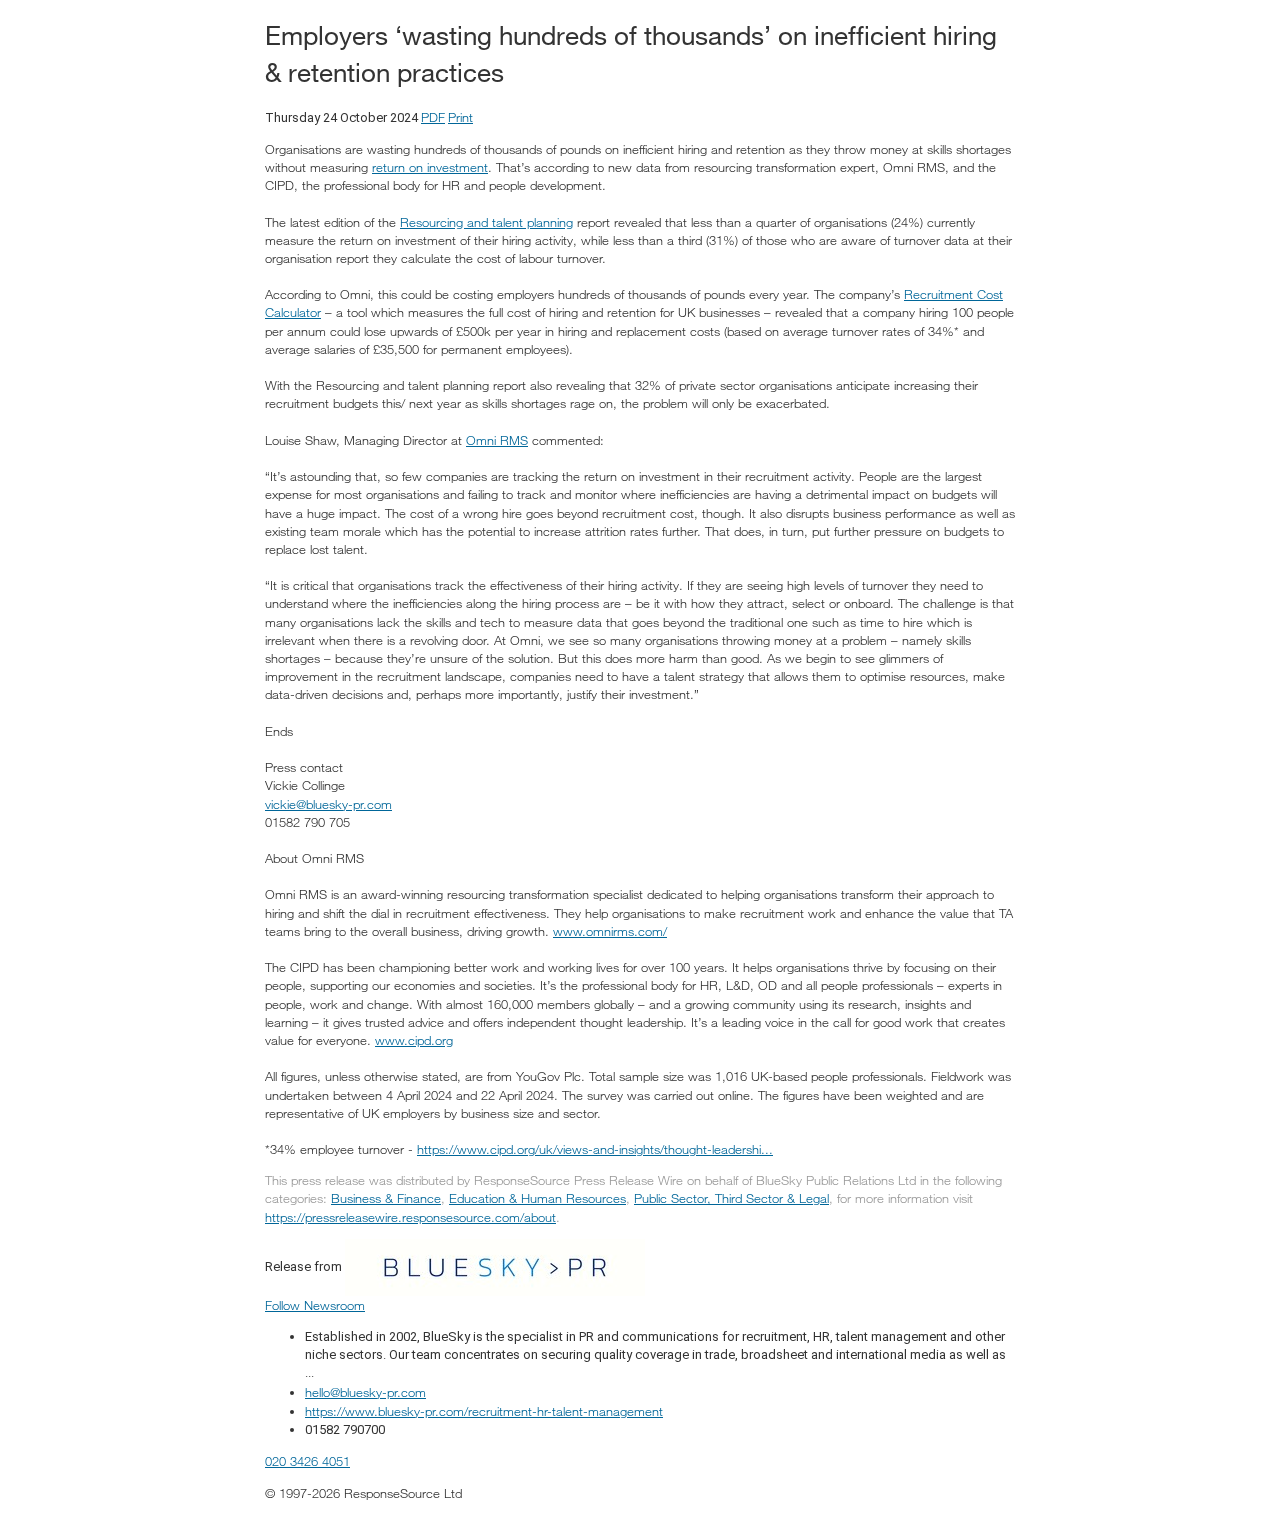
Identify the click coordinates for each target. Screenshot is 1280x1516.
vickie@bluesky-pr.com (328, 804)
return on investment (430, 167)
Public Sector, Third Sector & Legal (731, 1198)
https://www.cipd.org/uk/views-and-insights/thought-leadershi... (595, 1149)
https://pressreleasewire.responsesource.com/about (410, 1217)
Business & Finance (386, 1198)
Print (460, 117)
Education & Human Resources (537, 1198)
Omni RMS (497, 440)
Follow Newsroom (315, 1305)
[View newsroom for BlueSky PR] (495, 1266)
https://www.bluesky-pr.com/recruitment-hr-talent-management (484, 1411)
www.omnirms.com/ (610, 931)
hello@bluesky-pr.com (365, 1392)
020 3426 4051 (307, 1461)
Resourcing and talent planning (486, 222)
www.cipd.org (414, 1040)
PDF (433, 117)
